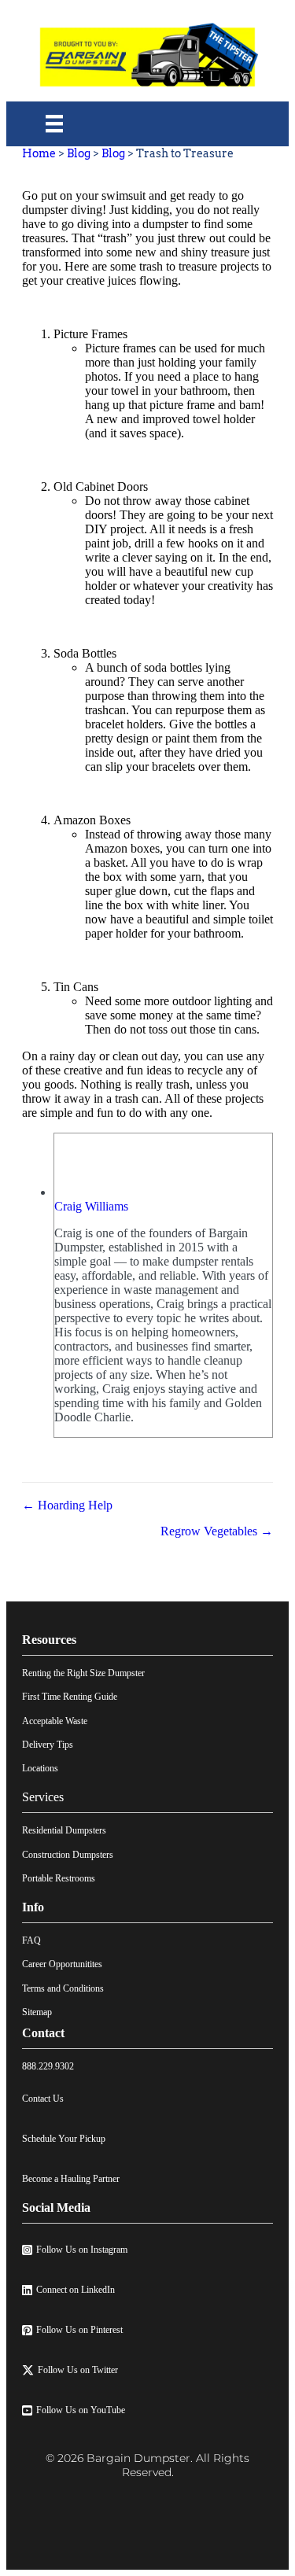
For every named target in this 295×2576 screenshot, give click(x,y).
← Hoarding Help (67, 1505)
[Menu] (54, 123)
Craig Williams (91, 1206)
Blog (79, 153)
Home (39, 153)
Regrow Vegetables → (217, 1531)
